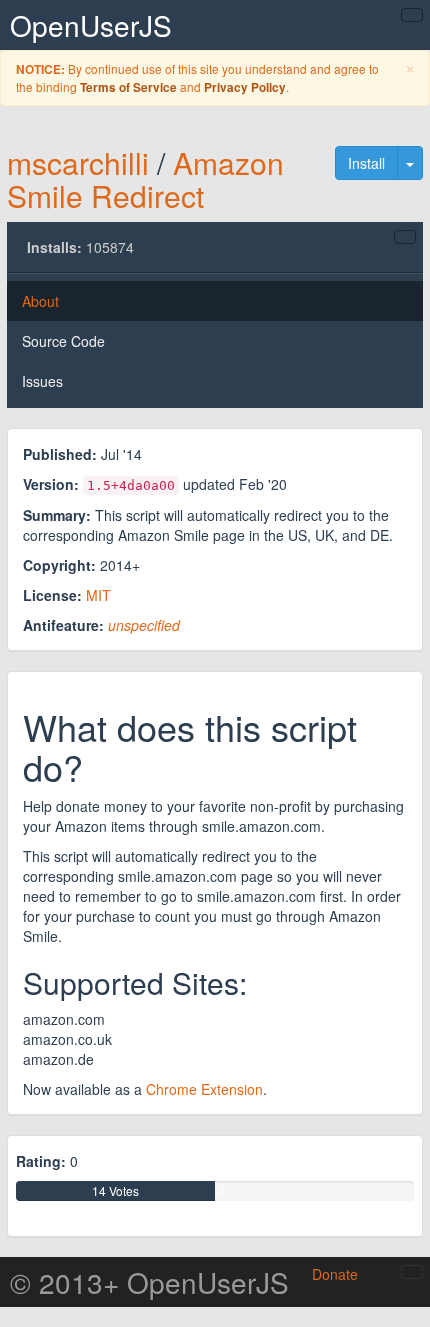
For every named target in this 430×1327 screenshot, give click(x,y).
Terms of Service (128, 87)
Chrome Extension (204, 1089)
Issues (42, 381)
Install (366, 163)
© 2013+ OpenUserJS (149, 1282)
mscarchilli (78, 162)
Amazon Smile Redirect (145, 179)
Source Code (63, 341)
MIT (98, 595)
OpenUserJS (91, 25)
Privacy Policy (245, 87)
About (40, 301)
